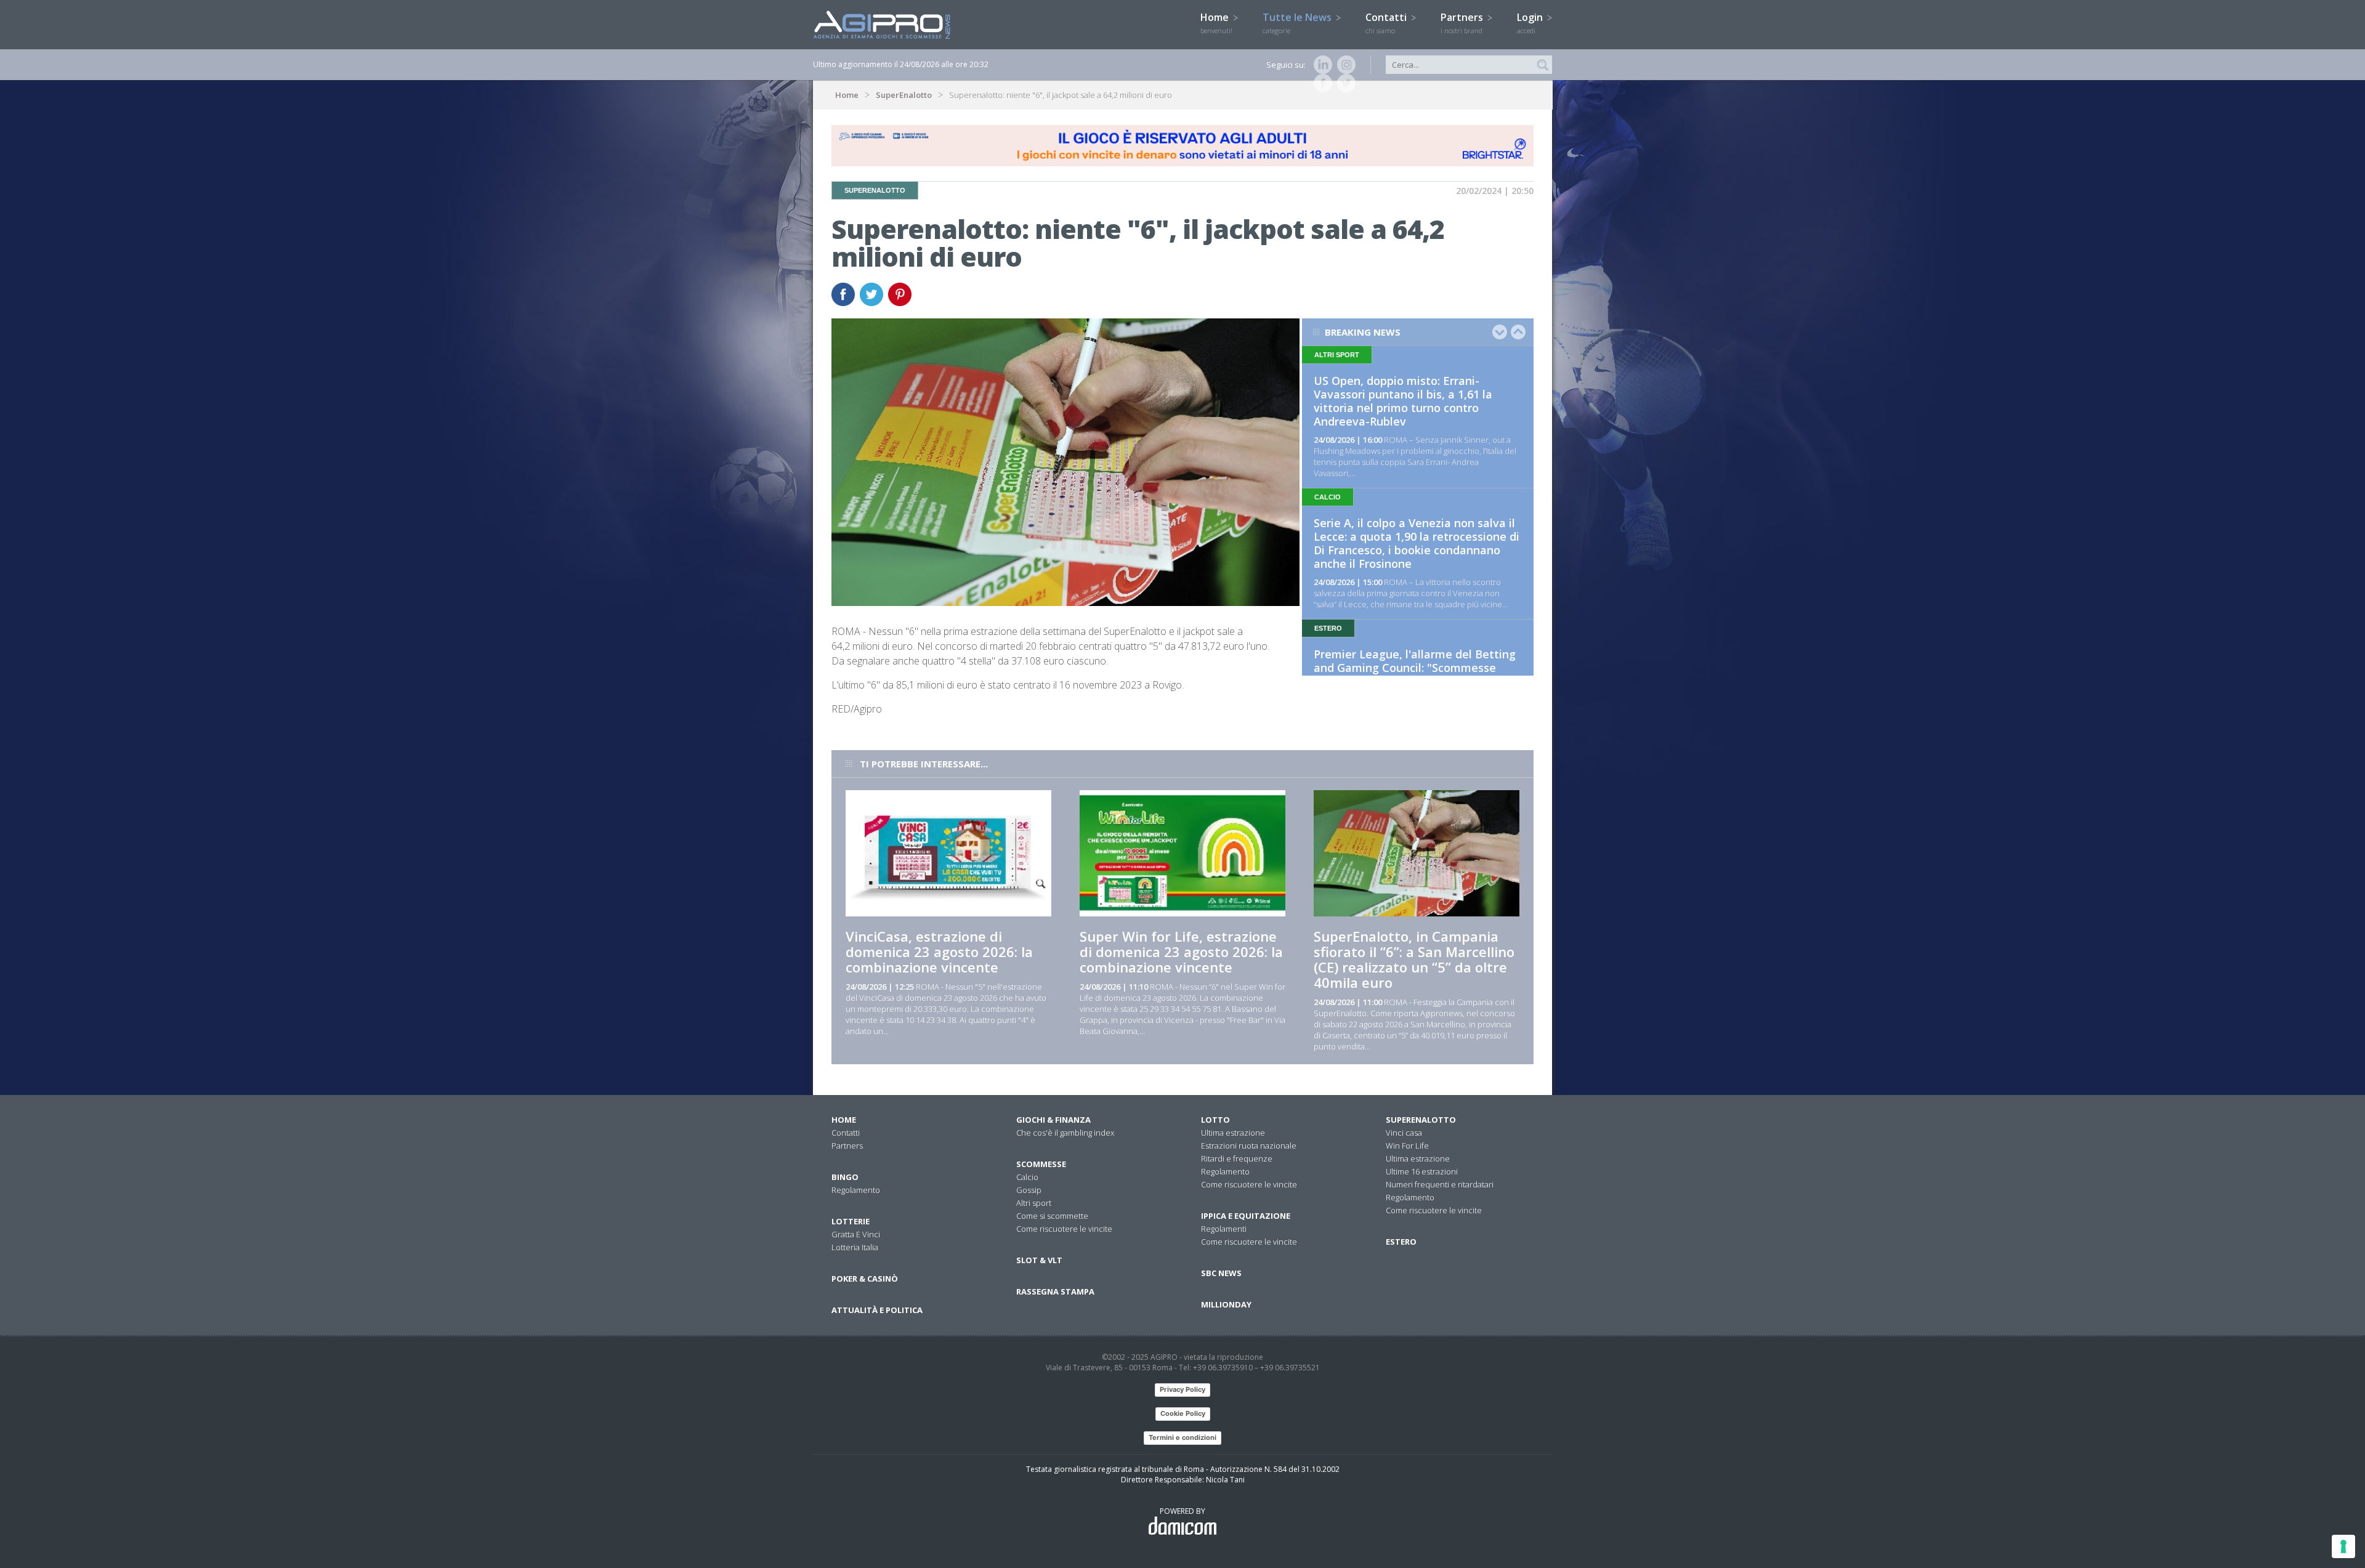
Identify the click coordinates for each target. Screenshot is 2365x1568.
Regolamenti (1224, 1229)
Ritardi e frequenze (1237, 1158)
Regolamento (856, 1190)
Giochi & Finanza (1053, 1120)
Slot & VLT (1039, 1260)
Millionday (1226, 1304)
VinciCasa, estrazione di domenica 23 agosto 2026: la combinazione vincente (939, 952)
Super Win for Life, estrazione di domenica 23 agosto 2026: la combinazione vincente (1181, 952)
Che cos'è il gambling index (1065, 1133)
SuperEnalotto (904, 95)
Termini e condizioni (1182, 1437)
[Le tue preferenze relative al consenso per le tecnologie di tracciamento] (2343, 1546)
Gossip (1029, 1190)
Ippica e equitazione (1246, 1216)
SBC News (1221, 1273)
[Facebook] (1320, 83)
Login (1531, 23)
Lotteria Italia (855, 1247)
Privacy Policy (1182, 1389)
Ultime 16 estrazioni (1422, 1171)
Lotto (1215, 1120)
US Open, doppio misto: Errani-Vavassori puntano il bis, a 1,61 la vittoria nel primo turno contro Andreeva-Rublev (1403, 401)
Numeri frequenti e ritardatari (1440, 1184)
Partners (1463, 23)
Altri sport (1034, 1203)
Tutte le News (1298, 23)
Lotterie (851, 1221)
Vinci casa (1404, 1133)
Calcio (1027, 1177)
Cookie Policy (1183, 1413)
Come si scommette (1052, 1216)
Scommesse (1041, 1164)
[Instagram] (1344, 65)
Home (1216, 23)
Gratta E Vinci (856, 1234)
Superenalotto (1421, 1120)
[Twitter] (1344, 83)
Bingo (845, 1177)
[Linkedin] (1320, 65)
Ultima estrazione (1233, 1133)
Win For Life (1407, 1146)
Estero (1401, 1242)
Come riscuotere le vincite (1064, 1229)
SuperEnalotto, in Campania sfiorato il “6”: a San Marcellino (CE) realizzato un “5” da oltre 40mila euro (1414, 959)
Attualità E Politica (877, 1310)
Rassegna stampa (1055, 1291)
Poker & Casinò (865, 1279)
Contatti (1387, 23)
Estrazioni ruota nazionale (1249, 1146)
